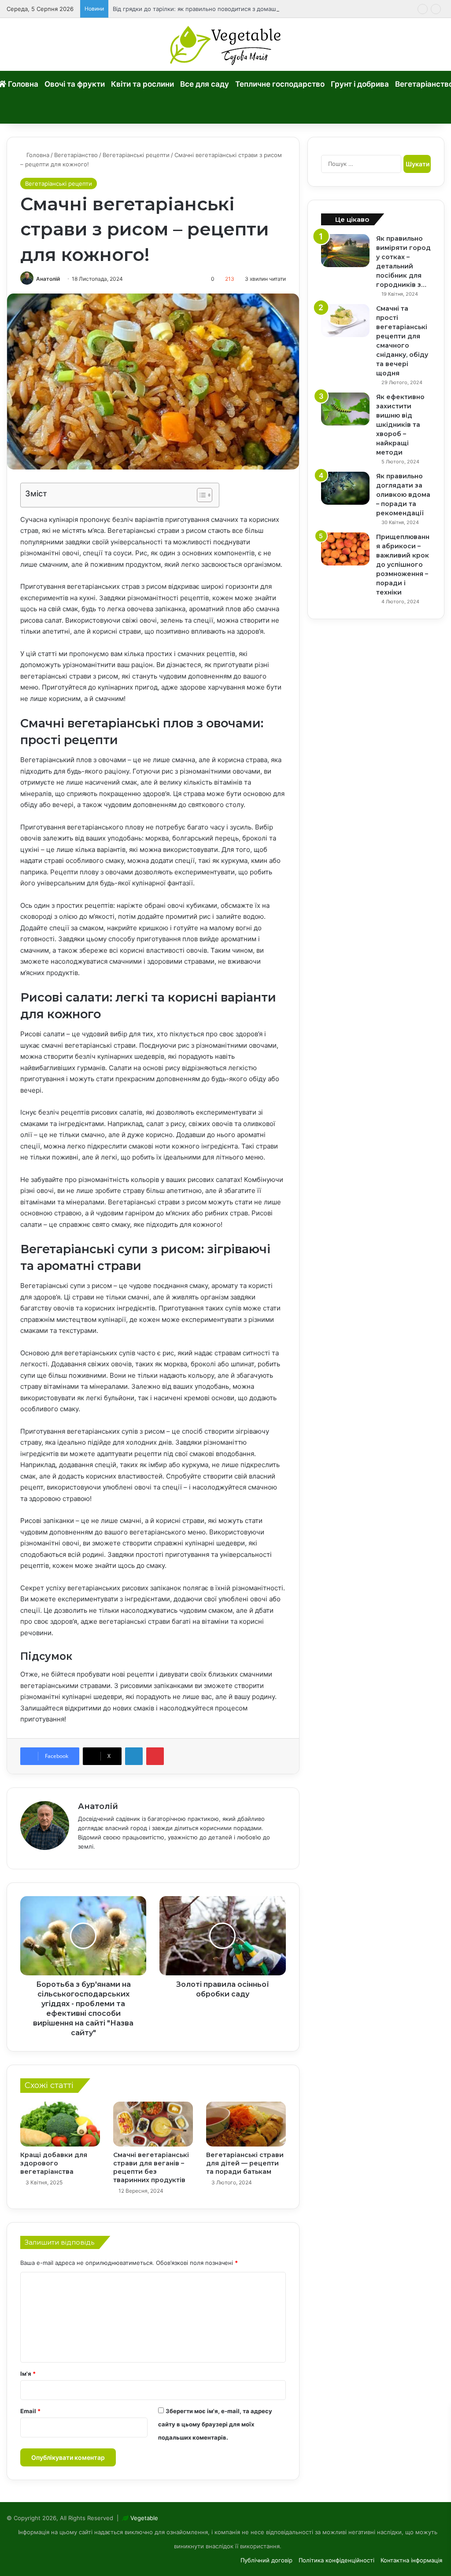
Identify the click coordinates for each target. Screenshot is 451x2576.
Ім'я (28, 2374)
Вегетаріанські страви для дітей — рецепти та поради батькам (245, 2163)
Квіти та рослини (142, 84)
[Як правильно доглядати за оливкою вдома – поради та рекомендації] (345, 488)
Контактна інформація (411, 2560)
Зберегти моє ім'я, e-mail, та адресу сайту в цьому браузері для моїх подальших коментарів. (215, 2424)
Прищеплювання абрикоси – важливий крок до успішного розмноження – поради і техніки (403, 565)
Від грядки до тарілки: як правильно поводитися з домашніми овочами (214, 9)
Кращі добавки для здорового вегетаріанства (54, 2163)
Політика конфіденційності (336, 2560)
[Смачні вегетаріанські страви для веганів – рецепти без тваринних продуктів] (153, 2124)
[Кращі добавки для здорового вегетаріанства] (60, 2124)
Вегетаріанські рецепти (136, 155)
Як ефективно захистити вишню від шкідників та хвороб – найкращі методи (400, 425)
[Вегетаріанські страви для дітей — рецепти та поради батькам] (246, 2124)
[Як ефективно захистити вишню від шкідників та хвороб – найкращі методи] (345, 409)
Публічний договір (266, 2560)
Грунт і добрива (360, 84)
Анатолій (48, 279)
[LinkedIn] (134, 1756)
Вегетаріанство (76, 155)
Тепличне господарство (280, 84)
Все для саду (205, 84)
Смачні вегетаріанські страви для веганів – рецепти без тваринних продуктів (151, 2167)
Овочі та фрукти (75, 84)
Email (30, 2411)
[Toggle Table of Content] (200, 495)
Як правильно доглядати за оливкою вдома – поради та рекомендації (403, 495)
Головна (37, 155)
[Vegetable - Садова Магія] (226, 44)
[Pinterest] (155, 1756)
